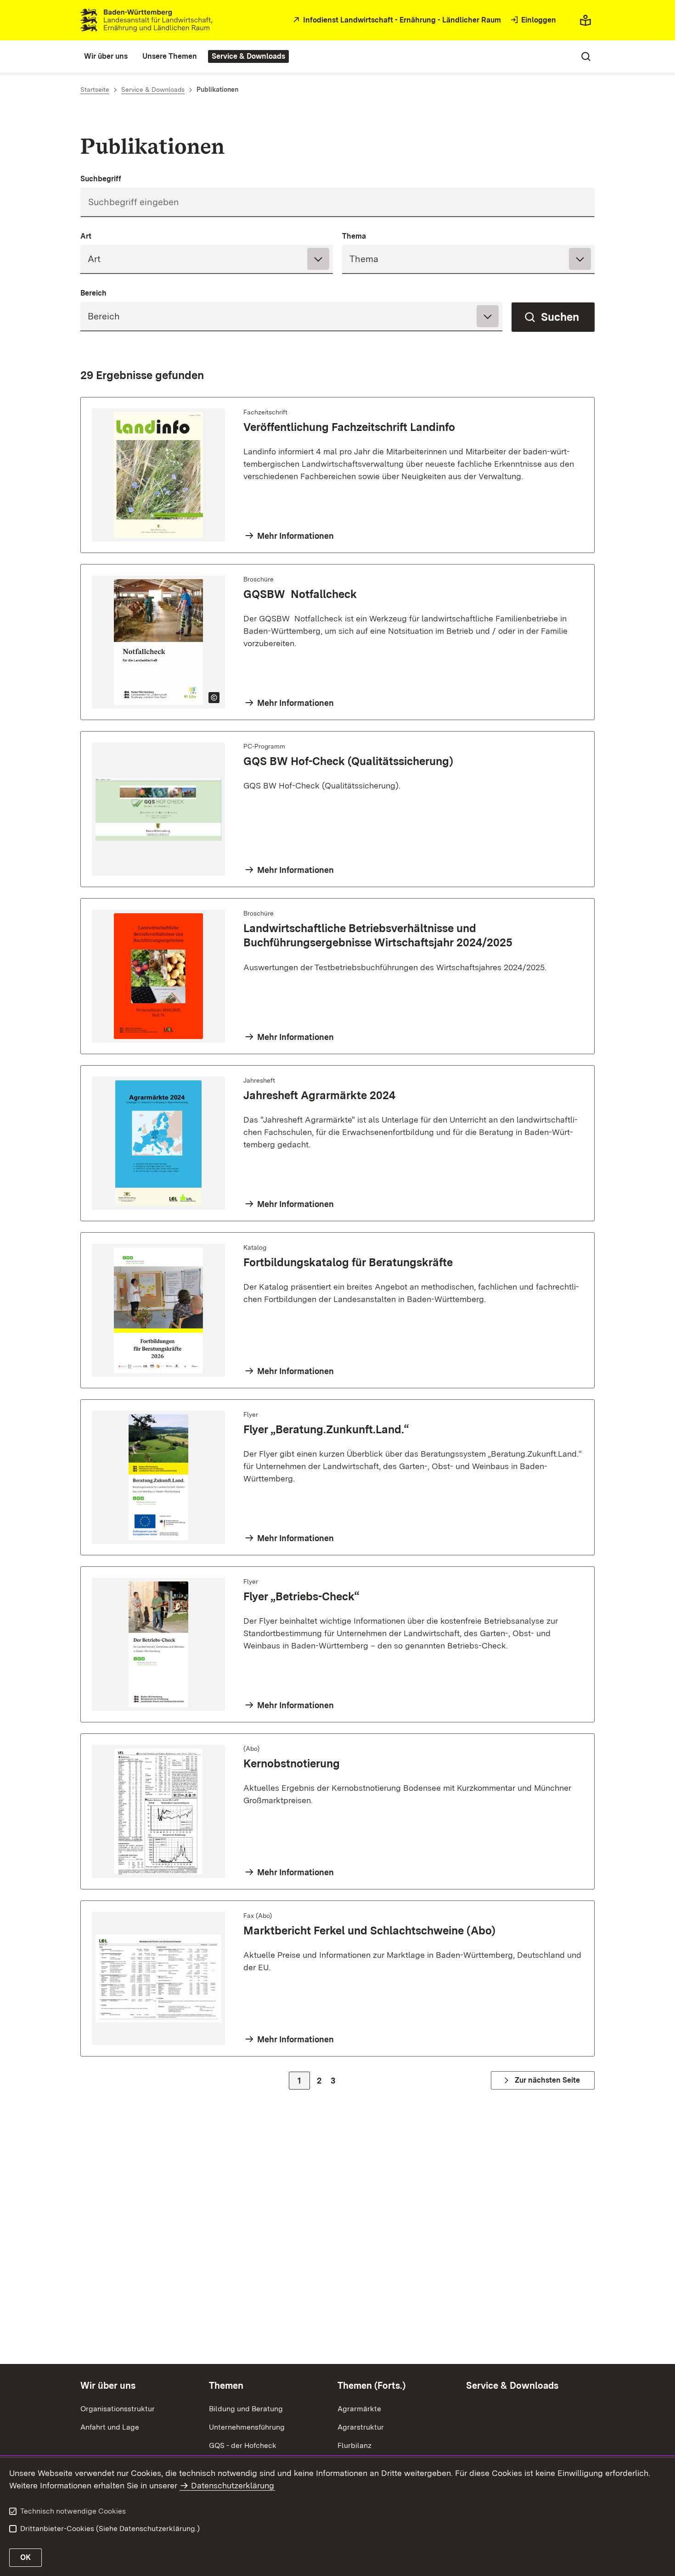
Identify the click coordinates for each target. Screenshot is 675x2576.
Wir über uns (108, 2386)
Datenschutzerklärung (233, 2485)
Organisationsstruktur (118, 2409)
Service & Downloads (512, 2386)
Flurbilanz (354, 2445)
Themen (226, 2386)
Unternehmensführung (247, 2427)
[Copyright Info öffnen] (214, 698)
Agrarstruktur (361, 2427)
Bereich (93, 293)
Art (86, 236)
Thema (354, 236)
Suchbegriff (101, 179)
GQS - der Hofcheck (243, 2445)
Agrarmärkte (359, 2409)
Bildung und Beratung (246, 2409)
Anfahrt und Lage (110, 2427)
